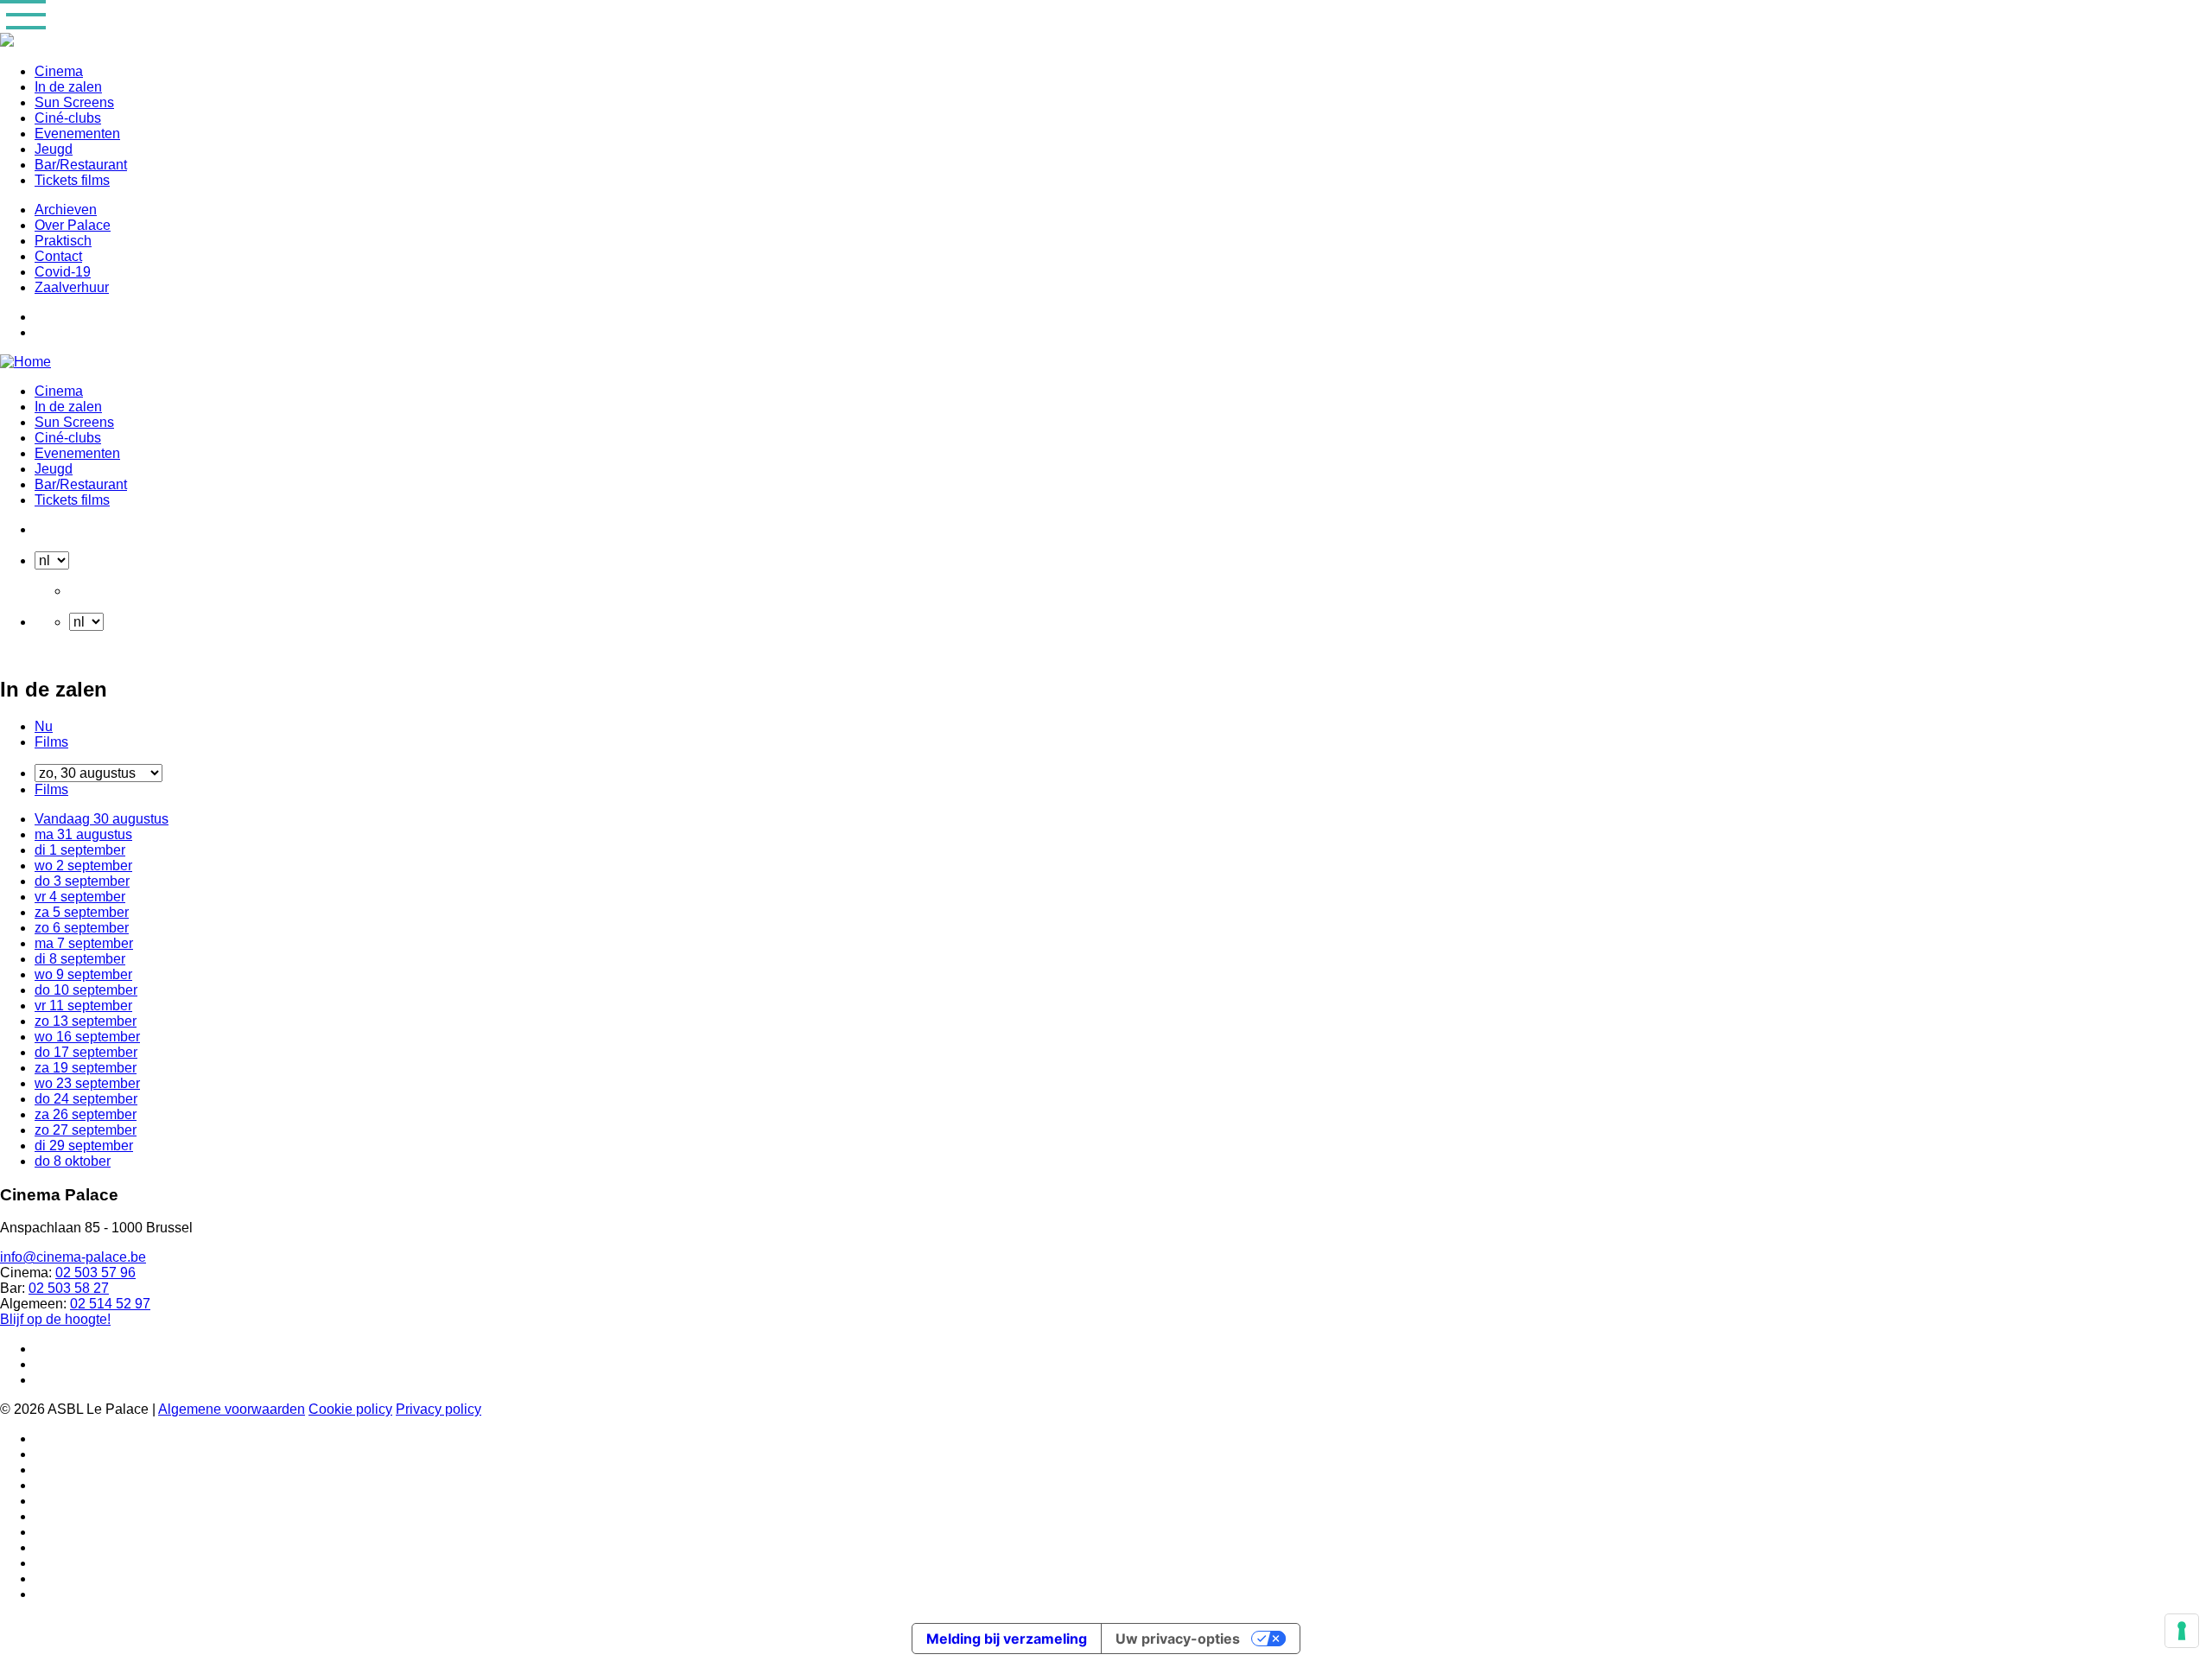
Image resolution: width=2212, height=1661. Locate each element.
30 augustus (102, 819)
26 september (86, 1114)
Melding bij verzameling (1007, 1639)
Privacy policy (439, 1409)
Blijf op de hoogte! (55, 1319)
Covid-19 (63, 272)
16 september (87, 1037)
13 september (86, 1021)
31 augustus (83, 834)
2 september (83, 866)
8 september (80, 959)
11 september (83, 1006)
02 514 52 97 (110, 1304)
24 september (86, 1099)
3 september (82, 881)
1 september (80, 850)
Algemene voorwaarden (232, 1409)
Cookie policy (350, 1409)
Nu (44, 726)
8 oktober (73, 1161)
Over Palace (73, 225)
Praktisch (63, 241)
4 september (80, 897)
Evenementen (77, 134)
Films (51, 742)
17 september (86, 1052)
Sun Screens (74, 102)
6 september (82, 928)
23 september (87, 1083)
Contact (58, 256)
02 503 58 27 (69, 1288)
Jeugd (54, 149)
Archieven (66, 210)
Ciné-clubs (68, 118)
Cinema (59, 71)
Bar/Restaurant (81, 165)
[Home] (25, 362)
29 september (84, 1146)
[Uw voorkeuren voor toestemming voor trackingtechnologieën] (2182, 1631)
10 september (86, 990)
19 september (86, 1068)
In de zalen (68, 87)
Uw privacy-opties (1178, 1639)
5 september (82, 912)
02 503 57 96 (95, 1273)
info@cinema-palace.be (73, 1257)
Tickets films (72, 180)
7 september (84, 943)
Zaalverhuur (72, 287)
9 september (83, 974)
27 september (86, 1130)
